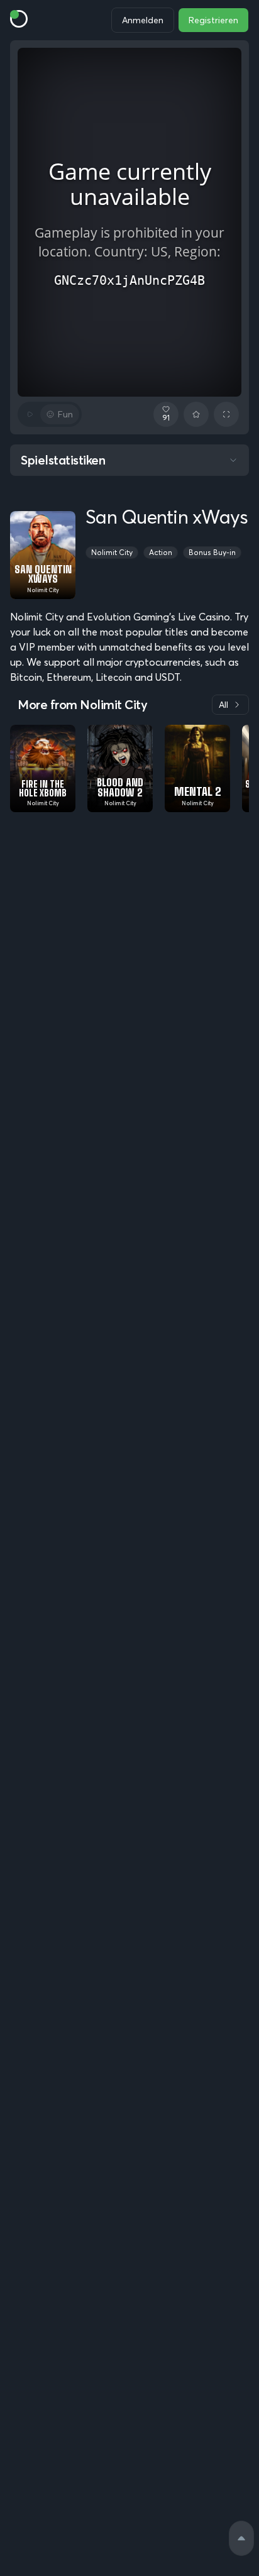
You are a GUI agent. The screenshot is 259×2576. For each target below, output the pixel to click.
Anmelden (143, 20)
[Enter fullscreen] (226, 414)
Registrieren (213, 20)
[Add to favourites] (196, 414)
